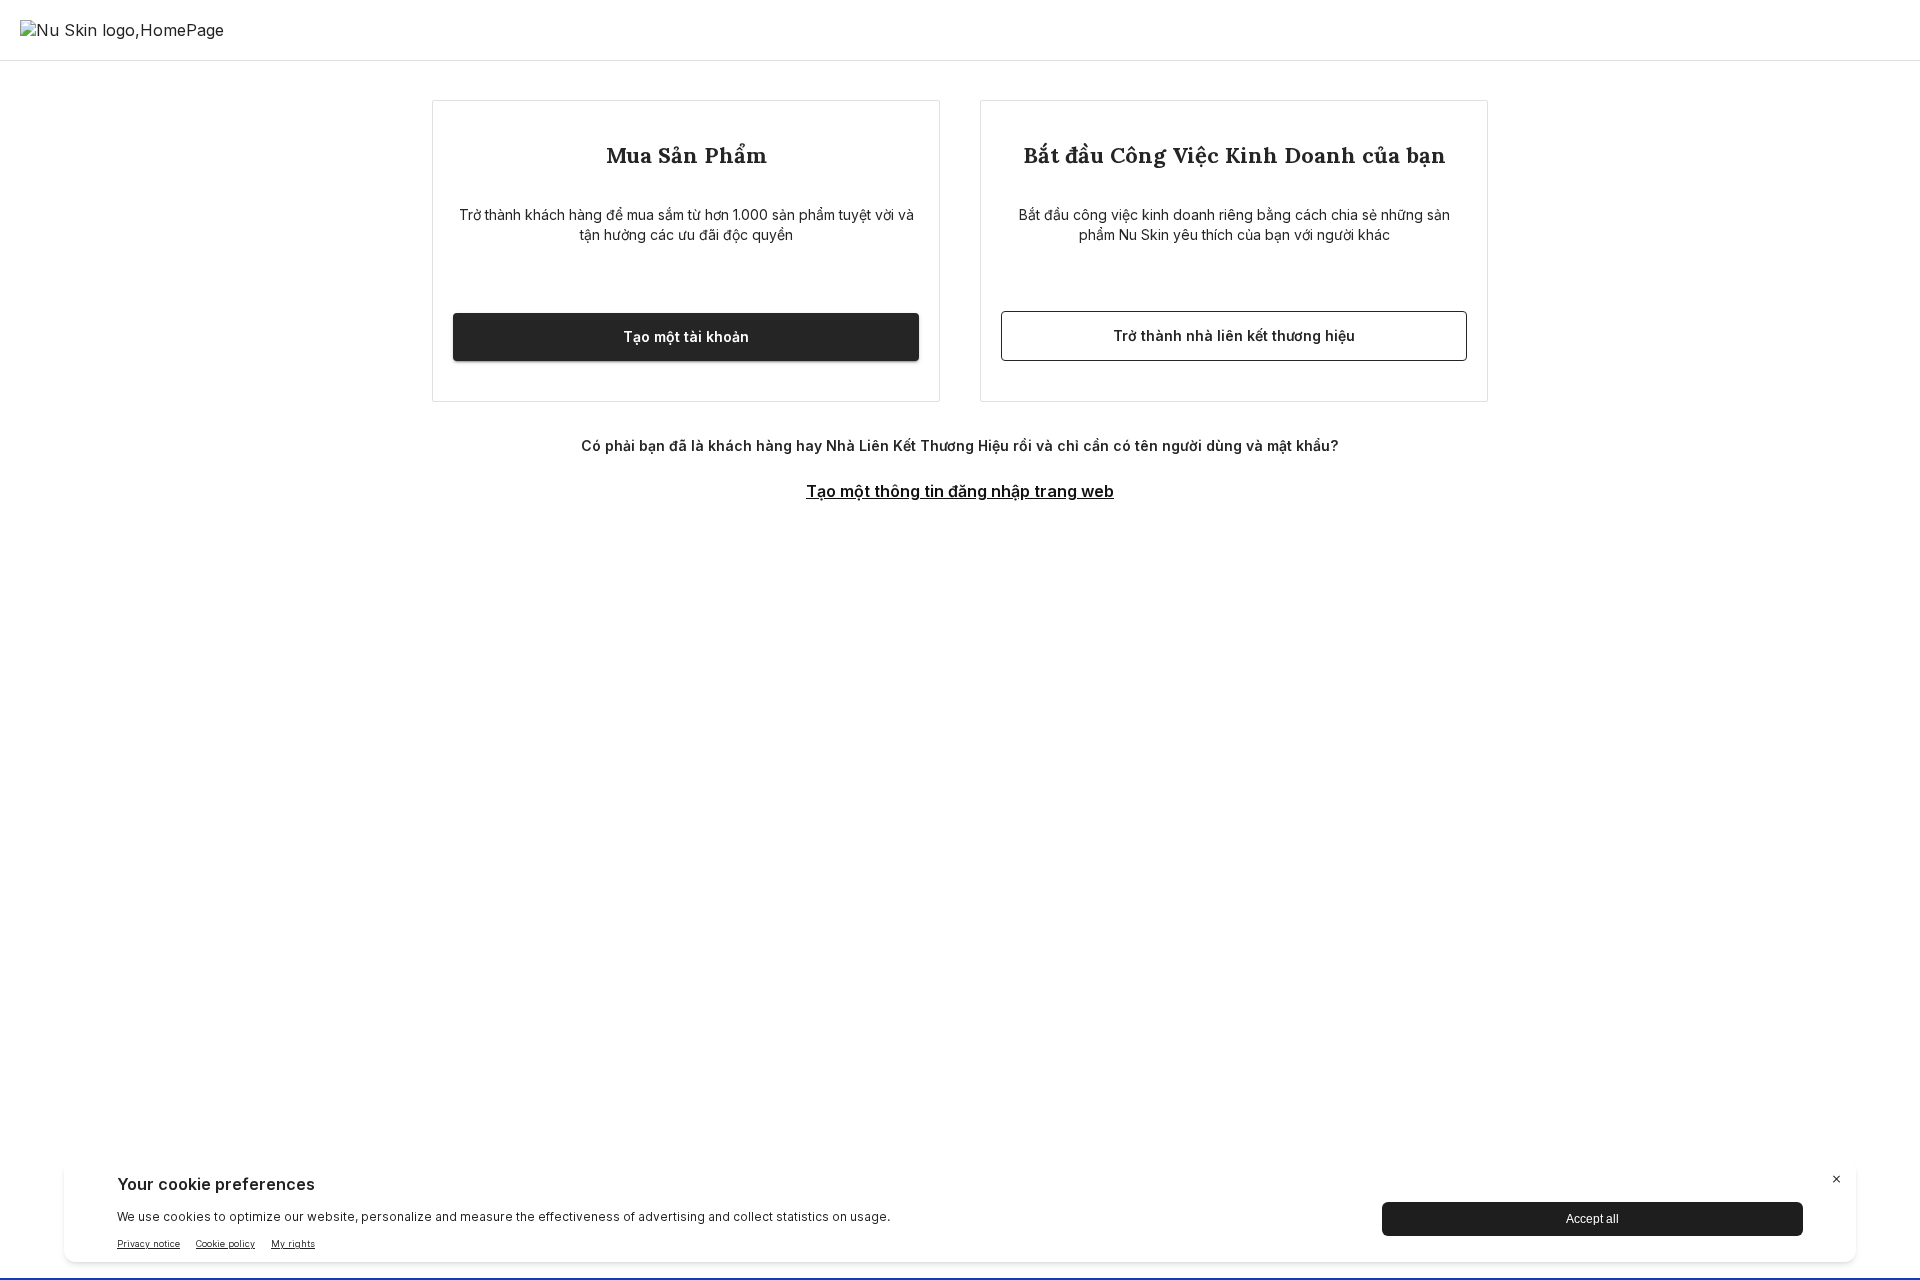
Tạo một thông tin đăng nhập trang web (960, 491)
